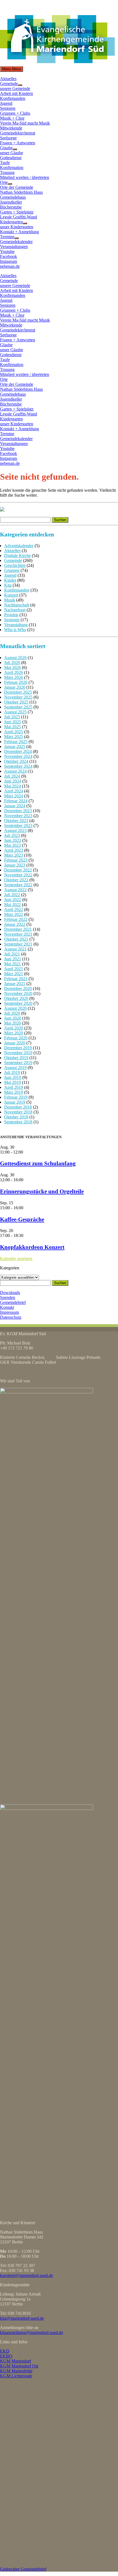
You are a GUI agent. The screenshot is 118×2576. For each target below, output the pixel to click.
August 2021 (15, 949)
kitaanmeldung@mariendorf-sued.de (32, 2332)
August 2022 (15, 890)
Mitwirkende (11, 128)
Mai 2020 (12, 1023)
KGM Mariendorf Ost (19, 2366)
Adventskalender (19, 546)
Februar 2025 (16, 742)
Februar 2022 (16, 919)
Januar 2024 (15, 806)
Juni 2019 (13, 1077)
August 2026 (15, 658)
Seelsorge (8, 138)
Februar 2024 (16, 801)
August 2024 (15, 771)
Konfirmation (12, 168)
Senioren (8, 108)
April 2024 (14, 791)
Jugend (6, 103)
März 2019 (14, 1092)
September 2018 (18, 1122)
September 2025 (18, 707)
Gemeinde (9, 84)
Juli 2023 (12, 835)
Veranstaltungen (14, 247)
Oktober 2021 (16, 939)
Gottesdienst (11, 158)
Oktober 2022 (16, 880)
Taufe (5, 163)
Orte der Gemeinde (17, 187)
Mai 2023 (12, 845)
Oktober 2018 (16, 1117)
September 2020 (18, 1003)
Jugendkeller (11, 202)
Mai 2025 (12, 727)
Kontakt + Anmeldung (19, 232)
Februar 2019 (16, 1097)
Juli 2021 (12, 954)
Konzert (11, 595)
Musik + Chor (12, 118)
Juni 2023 (13, 840)
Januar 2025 (15, 746)
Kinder (10, 580)
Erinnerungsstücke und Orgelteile (42, 1191)
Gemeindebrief (13, 1302)
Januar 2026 (15, 687)
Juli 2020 (12, 1013)
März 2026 (14, 677)
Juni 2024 (13, 781)
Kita (8, 585)
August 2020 (15, 1008)
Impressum (9, 1312)
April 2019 (14, 1087)
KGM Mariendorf (16, 2361)
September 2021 (18, 944)
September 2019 (18, 1063)
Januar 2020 (15, 1043)
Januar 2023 (15, 865)
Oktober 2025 (16, 702)
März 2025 (14, 737)
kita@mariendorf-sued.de (22, 2318)
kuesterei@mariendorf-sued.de (26, 2275)
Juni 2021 (13, 959)
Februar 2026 (16, 682)
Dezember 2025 (18, 692)
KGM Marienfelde (16, 2371)
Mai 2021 (12, 964)
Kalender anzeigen (16, 1259)
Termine (7, 237)
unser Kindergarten (17, 227)
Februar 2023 (16, 860)
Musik (10, 600)
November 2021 (18, 934)
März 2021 (14, 974)
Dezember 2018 (18, 1107)
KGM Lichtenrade (16, 2376)
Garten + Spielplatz (17, 212)
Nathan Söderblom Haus (21, 192)
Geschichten (15, 565)
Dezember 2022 (18, 870)
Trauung (7, 172)
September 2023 (18, 826)
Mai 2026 (12, 667)
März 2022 (14, 914)
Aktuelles (8, 79)
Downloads (10, 1293)
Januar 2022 (15, 924)
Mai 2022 (12, 905)
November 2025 (18, 697)
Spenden (8, 1297)
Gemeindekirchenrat (18, 133)
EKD (5, 2351)
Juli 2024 (12, 776)
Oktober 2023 (16, 821)
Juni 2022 (13, 900)
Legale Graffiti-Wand (19, 217)
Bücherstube (11, 207)
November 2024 (18, 756)
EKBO (6, 2356)
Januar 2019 (15, 1102)
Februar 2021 (16, 979)
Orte (4, 182)
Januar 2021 (15, 984)
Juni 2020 (13, 1018)
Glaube (6, 148)
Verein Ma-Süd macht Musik (25, 123)
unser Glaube (12, 153)
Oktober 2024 (16, 761)
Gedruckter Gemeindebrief (23, 2569)
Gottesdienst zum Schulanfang (38, 1163)
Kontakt (7, 1307)
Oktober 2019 (16, 1058)
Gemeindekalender (16, 242)
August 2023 (15, 830)
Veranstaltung (16, 625)
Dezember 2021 (18, 929)
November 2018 (18, 1112)
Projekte (11, 615)
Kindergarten (11, 222)
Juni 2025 (13, 722)
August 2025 (15, 712)
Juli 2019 (12, 1072)
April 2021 (14, 969)
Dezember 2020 (18, 989)
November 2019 (18, 1053)
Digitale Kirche (17, 556)
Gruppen (12, 570)
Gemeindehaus (13, 197)
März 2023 (14, 855)
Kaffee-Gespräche (22, 1219)
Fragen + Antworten (18, 143)
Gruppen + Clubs (15, 113)
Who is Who (15, 630)
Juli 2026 (12, 663)
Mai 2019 (12, 1082)
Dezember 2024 (18, 751)
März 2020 (14, 1033)
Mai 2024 (12, 786)
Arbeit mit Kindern (16, 93)
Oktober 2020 (16, 998)
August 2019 (15, 1068)
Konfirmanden (13, 98)
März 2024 (14, 796)
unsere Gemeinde (15, 88)
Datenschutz (11, 1317)
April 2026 (14, 672)
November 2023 (18, 816)
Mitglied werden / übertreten (25, 177)
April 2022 (14, 909)
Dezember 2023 (18, 811)
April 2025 (14, 732)
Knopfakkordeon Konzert (32, 1247)
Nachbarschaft (17, 605)
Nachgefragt (15, 610)
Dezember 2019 (18, 1048)
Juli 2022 (12, 895)
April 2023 (14, 850)
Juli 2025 (12, 717)
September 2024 (18, 766)
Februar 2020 (16, 1038)
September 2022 (18, 885)
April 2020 (14, 1028)
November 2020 (18, 993)
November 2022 (18, 875)
